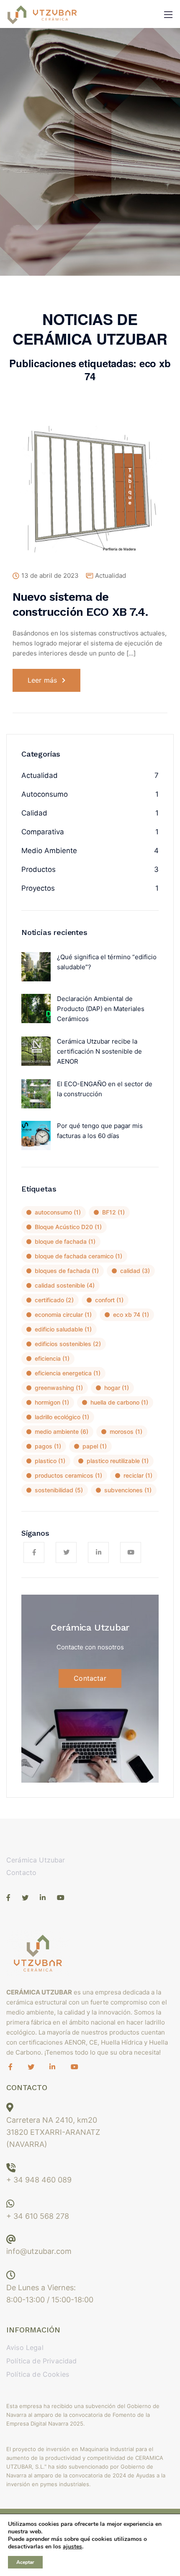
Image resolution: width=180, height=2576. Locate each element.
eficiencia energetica (68, 1373)
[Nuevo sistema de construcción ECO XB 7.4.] (90, 496)
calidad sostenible (65, 1285)
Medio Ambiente (49, 851)
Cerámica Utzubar (36, 1860)
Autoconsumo (45, 794)
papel (95, 1446)
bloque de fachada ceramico (78, 1256)
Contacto (21, 1872)
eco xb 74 (131, 1315)
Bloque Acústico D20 (68, 1227)
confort (109, 1300)
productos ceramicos (68, 1475)
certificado (54, 1300)
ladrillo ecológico (62, 1417)
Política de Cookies (38, 2374)
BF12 (113, 1212)
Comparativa (43, 832)
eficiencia (52, 1358)
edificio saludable (63, 1329)
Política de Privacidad (42, 2361)
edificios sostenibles (68, 1344)
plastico (50, 1461)
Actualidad (111, 575)
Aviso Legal (25, 2347)
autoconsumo (58, 1212)
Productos (39, 869)
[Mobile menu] (168, 15)
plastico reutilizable (118, 1461)
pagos (48, 1446)
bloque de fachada (65, 1241)
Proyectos (38, 888)
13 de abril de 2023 (50, 576)
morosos (126, 1432)
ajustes (72, 2547)
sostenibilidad (59, 1490)
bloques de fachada (67, 1271)
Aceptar (25, 2562)
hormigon (52, 1402)
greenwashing (59, 1388)
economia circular (63, 1315)
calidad (135, 1271)
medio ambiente (62, 1432)
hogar (117, 1388)
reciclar (138, 1475)
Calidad (34, 813)
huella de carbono (119, 1402)
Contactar (90, 1678)
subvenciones (128, 1490)
